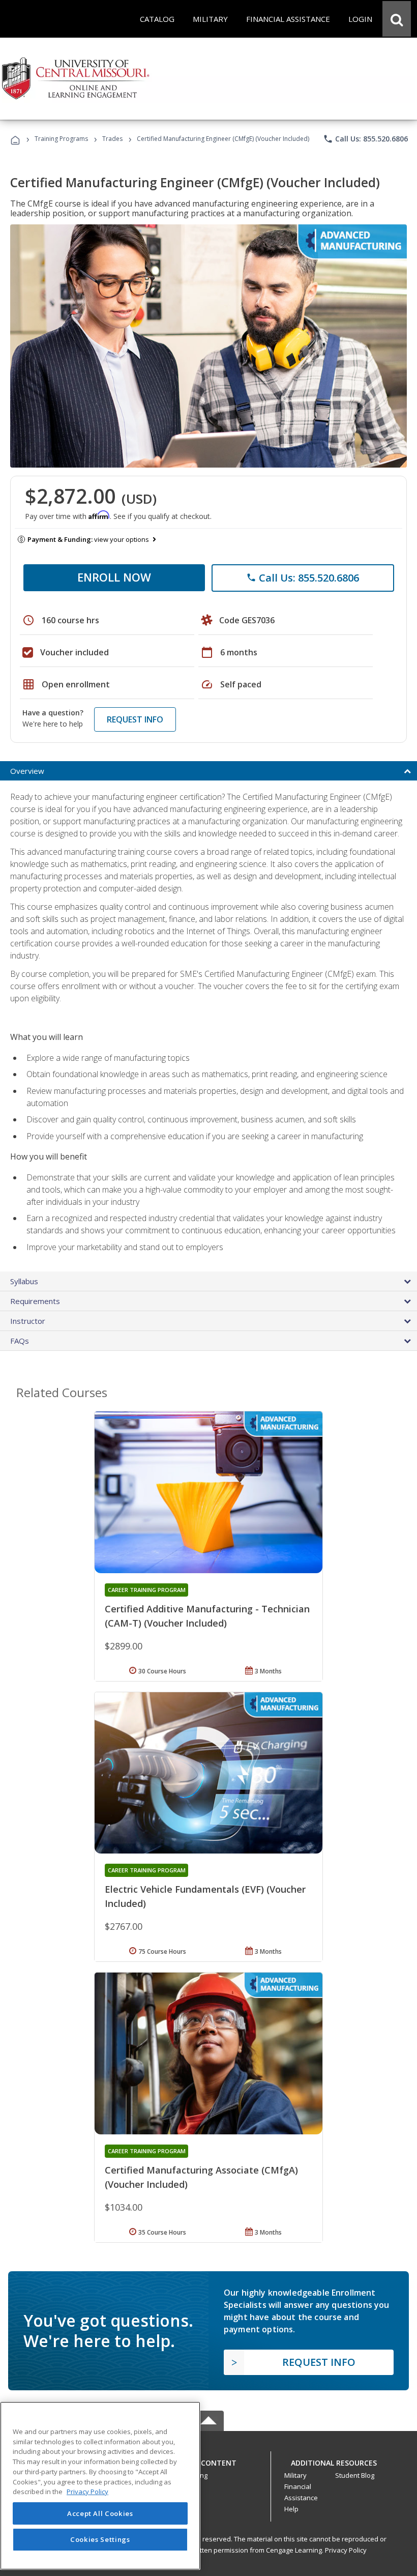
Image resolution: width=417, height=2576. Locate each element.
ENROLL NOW (114, 577)
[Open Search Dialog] (397, 19)
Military (295, 2475)
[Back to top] (208, 2460)
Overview (27, 771)
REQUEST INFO (135, 719)
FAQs (20, 1341)
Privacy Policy (346, 2550)
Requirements (35, 1301)
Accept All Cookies (100, 2513)
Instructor (28, 1321)
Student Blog (355, 2475)
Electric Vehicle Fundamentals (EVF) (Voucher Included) (205, 1896)
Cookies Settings (100, 2539)
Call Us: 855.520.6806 (365, 139)
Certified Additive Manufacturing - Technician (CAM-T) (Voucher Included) (207, 1616)
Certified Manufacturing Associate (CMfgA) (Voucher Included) (201, 2177)
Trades (112, 139)
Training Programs (61, 139)
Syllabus (24, 1281)
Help (291, 2509)
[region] (100, 2486)
